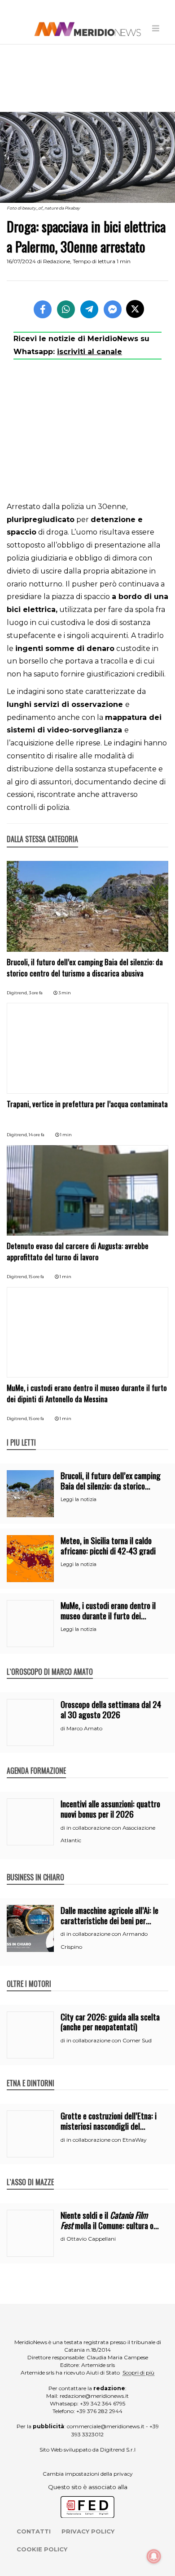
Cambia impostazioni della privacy (88, 2474)
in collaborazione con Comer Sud (109, 2040)
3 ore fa (36, 993)
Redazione (57, 261)
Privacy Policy (88, 2531)
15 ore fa (36, 1277)
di (63, 1729)
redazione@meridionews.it (94, 2396)
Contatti (34, 2531)
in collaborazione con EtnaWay (107, 2140)
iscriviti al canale (90, 352)
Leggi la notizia (79, 1499)
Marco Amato (84, 1728)
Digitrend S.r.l (118, 2450)
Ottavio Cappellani (91, 2239)
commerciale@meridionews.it (106, 2426)
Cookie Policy (42, 2549)
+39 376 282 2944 (99, 2411)
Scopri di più (138, 2373)
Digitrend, (18, 993)
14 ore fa (37, 1135)
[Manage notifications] (154, 2556)
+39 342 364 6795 (103, 2403)
